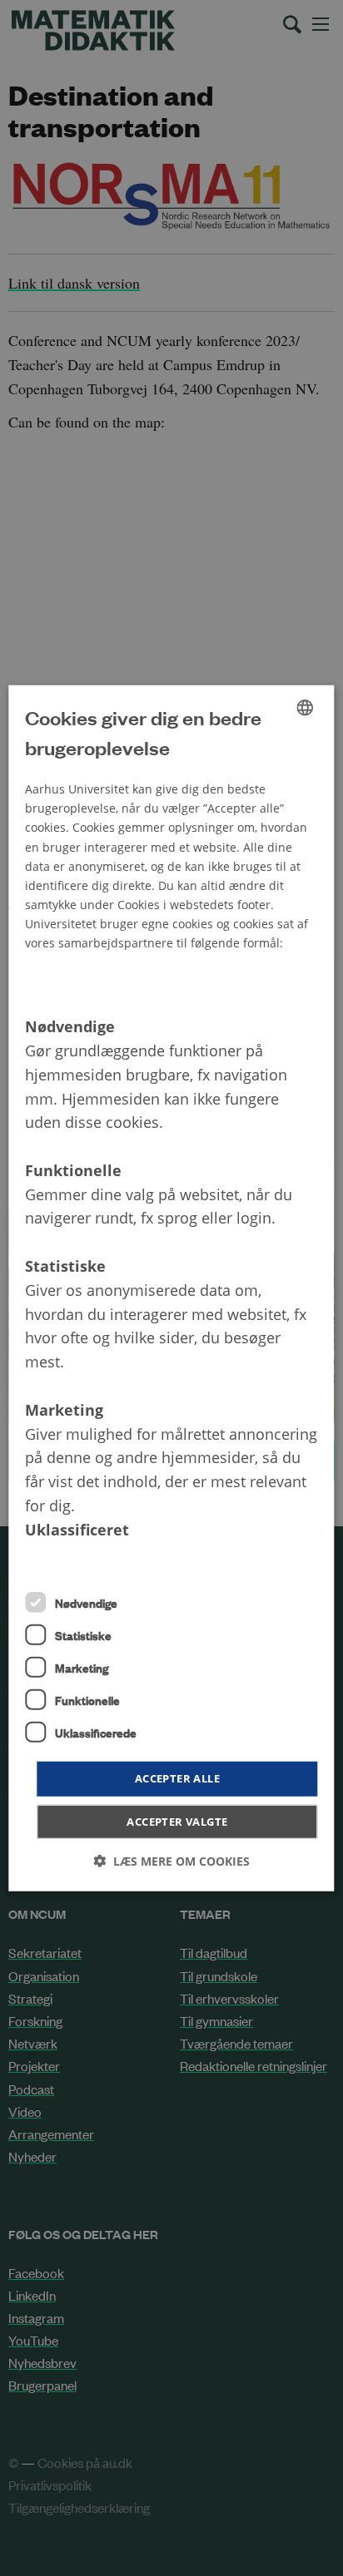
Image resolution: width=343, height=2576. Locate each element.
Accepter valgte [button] (177, 1822)
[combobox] (306, 707)
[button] (171, 1861)
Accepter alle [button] (177, 1778)
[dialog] (171, 1288)
